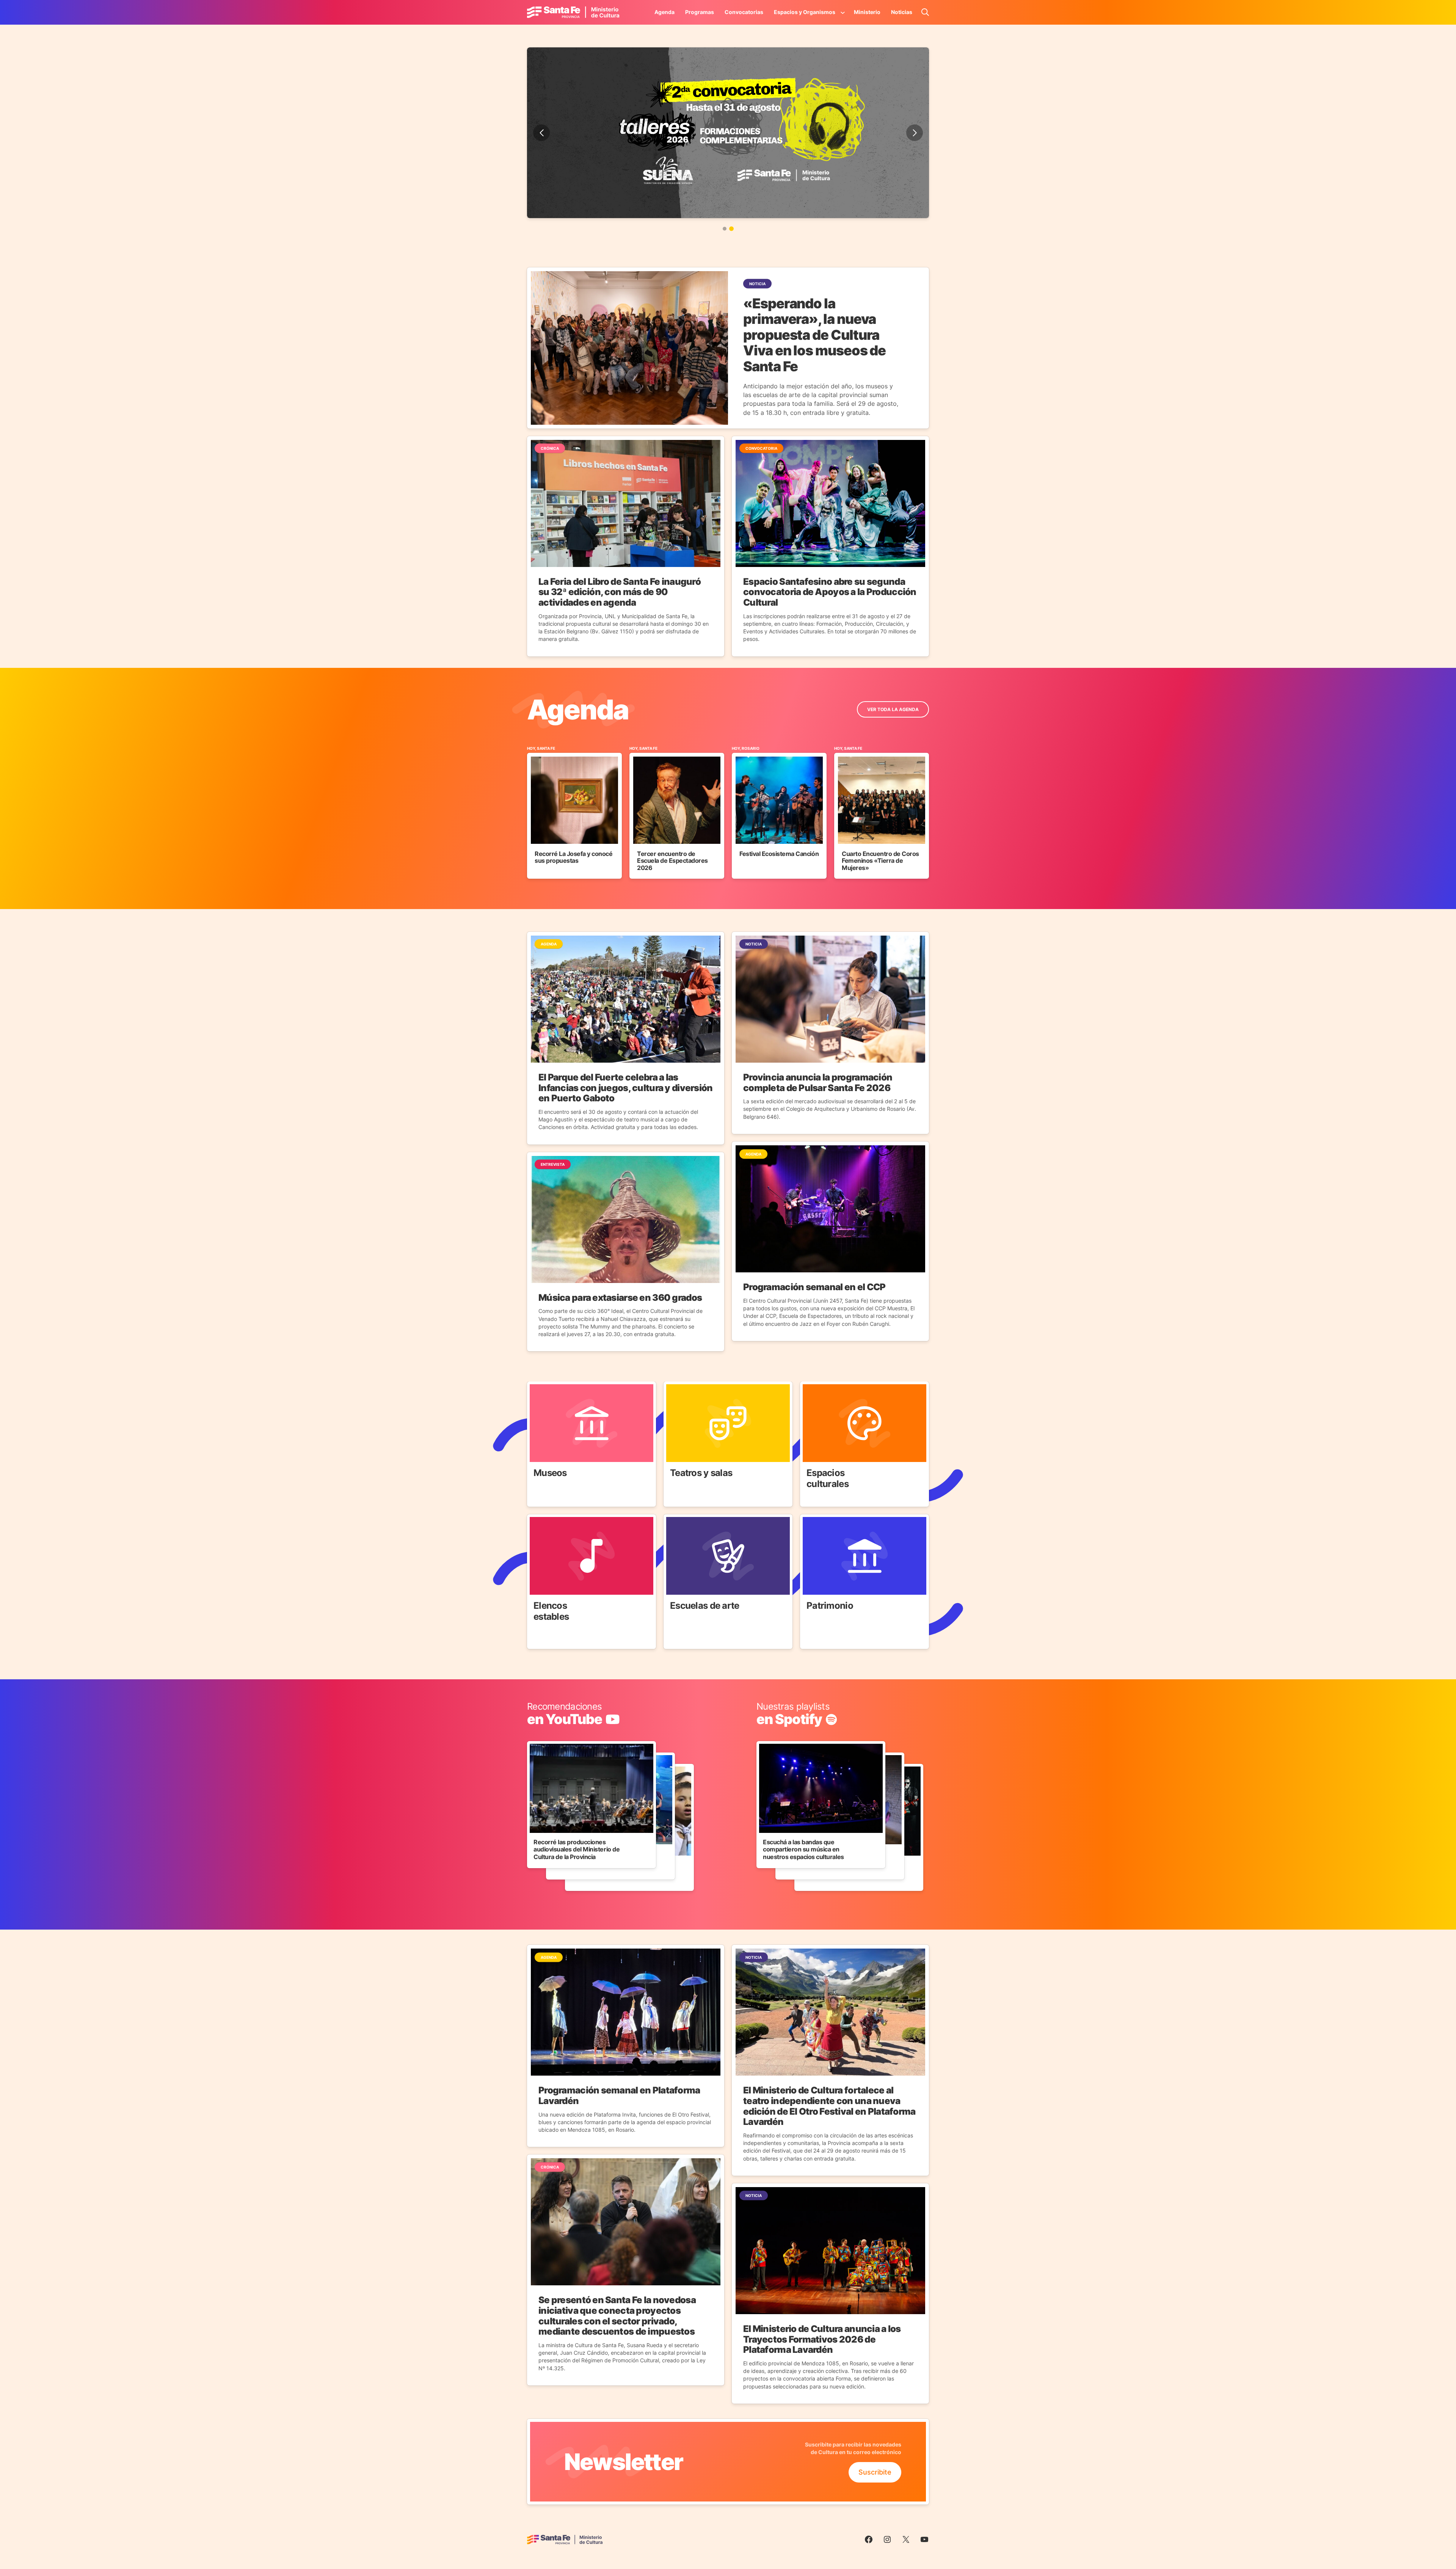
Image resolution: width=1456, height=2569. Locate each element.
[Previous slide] (541, 133)
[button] (725, 229)
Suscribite (875, 2472)
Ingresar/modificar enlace (568, 1707)
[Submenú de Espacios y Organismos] (843, 12)
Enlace (538, 1386)
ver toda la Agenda (893, 709)
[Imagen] (728, 133)
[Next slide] (915, 133)
